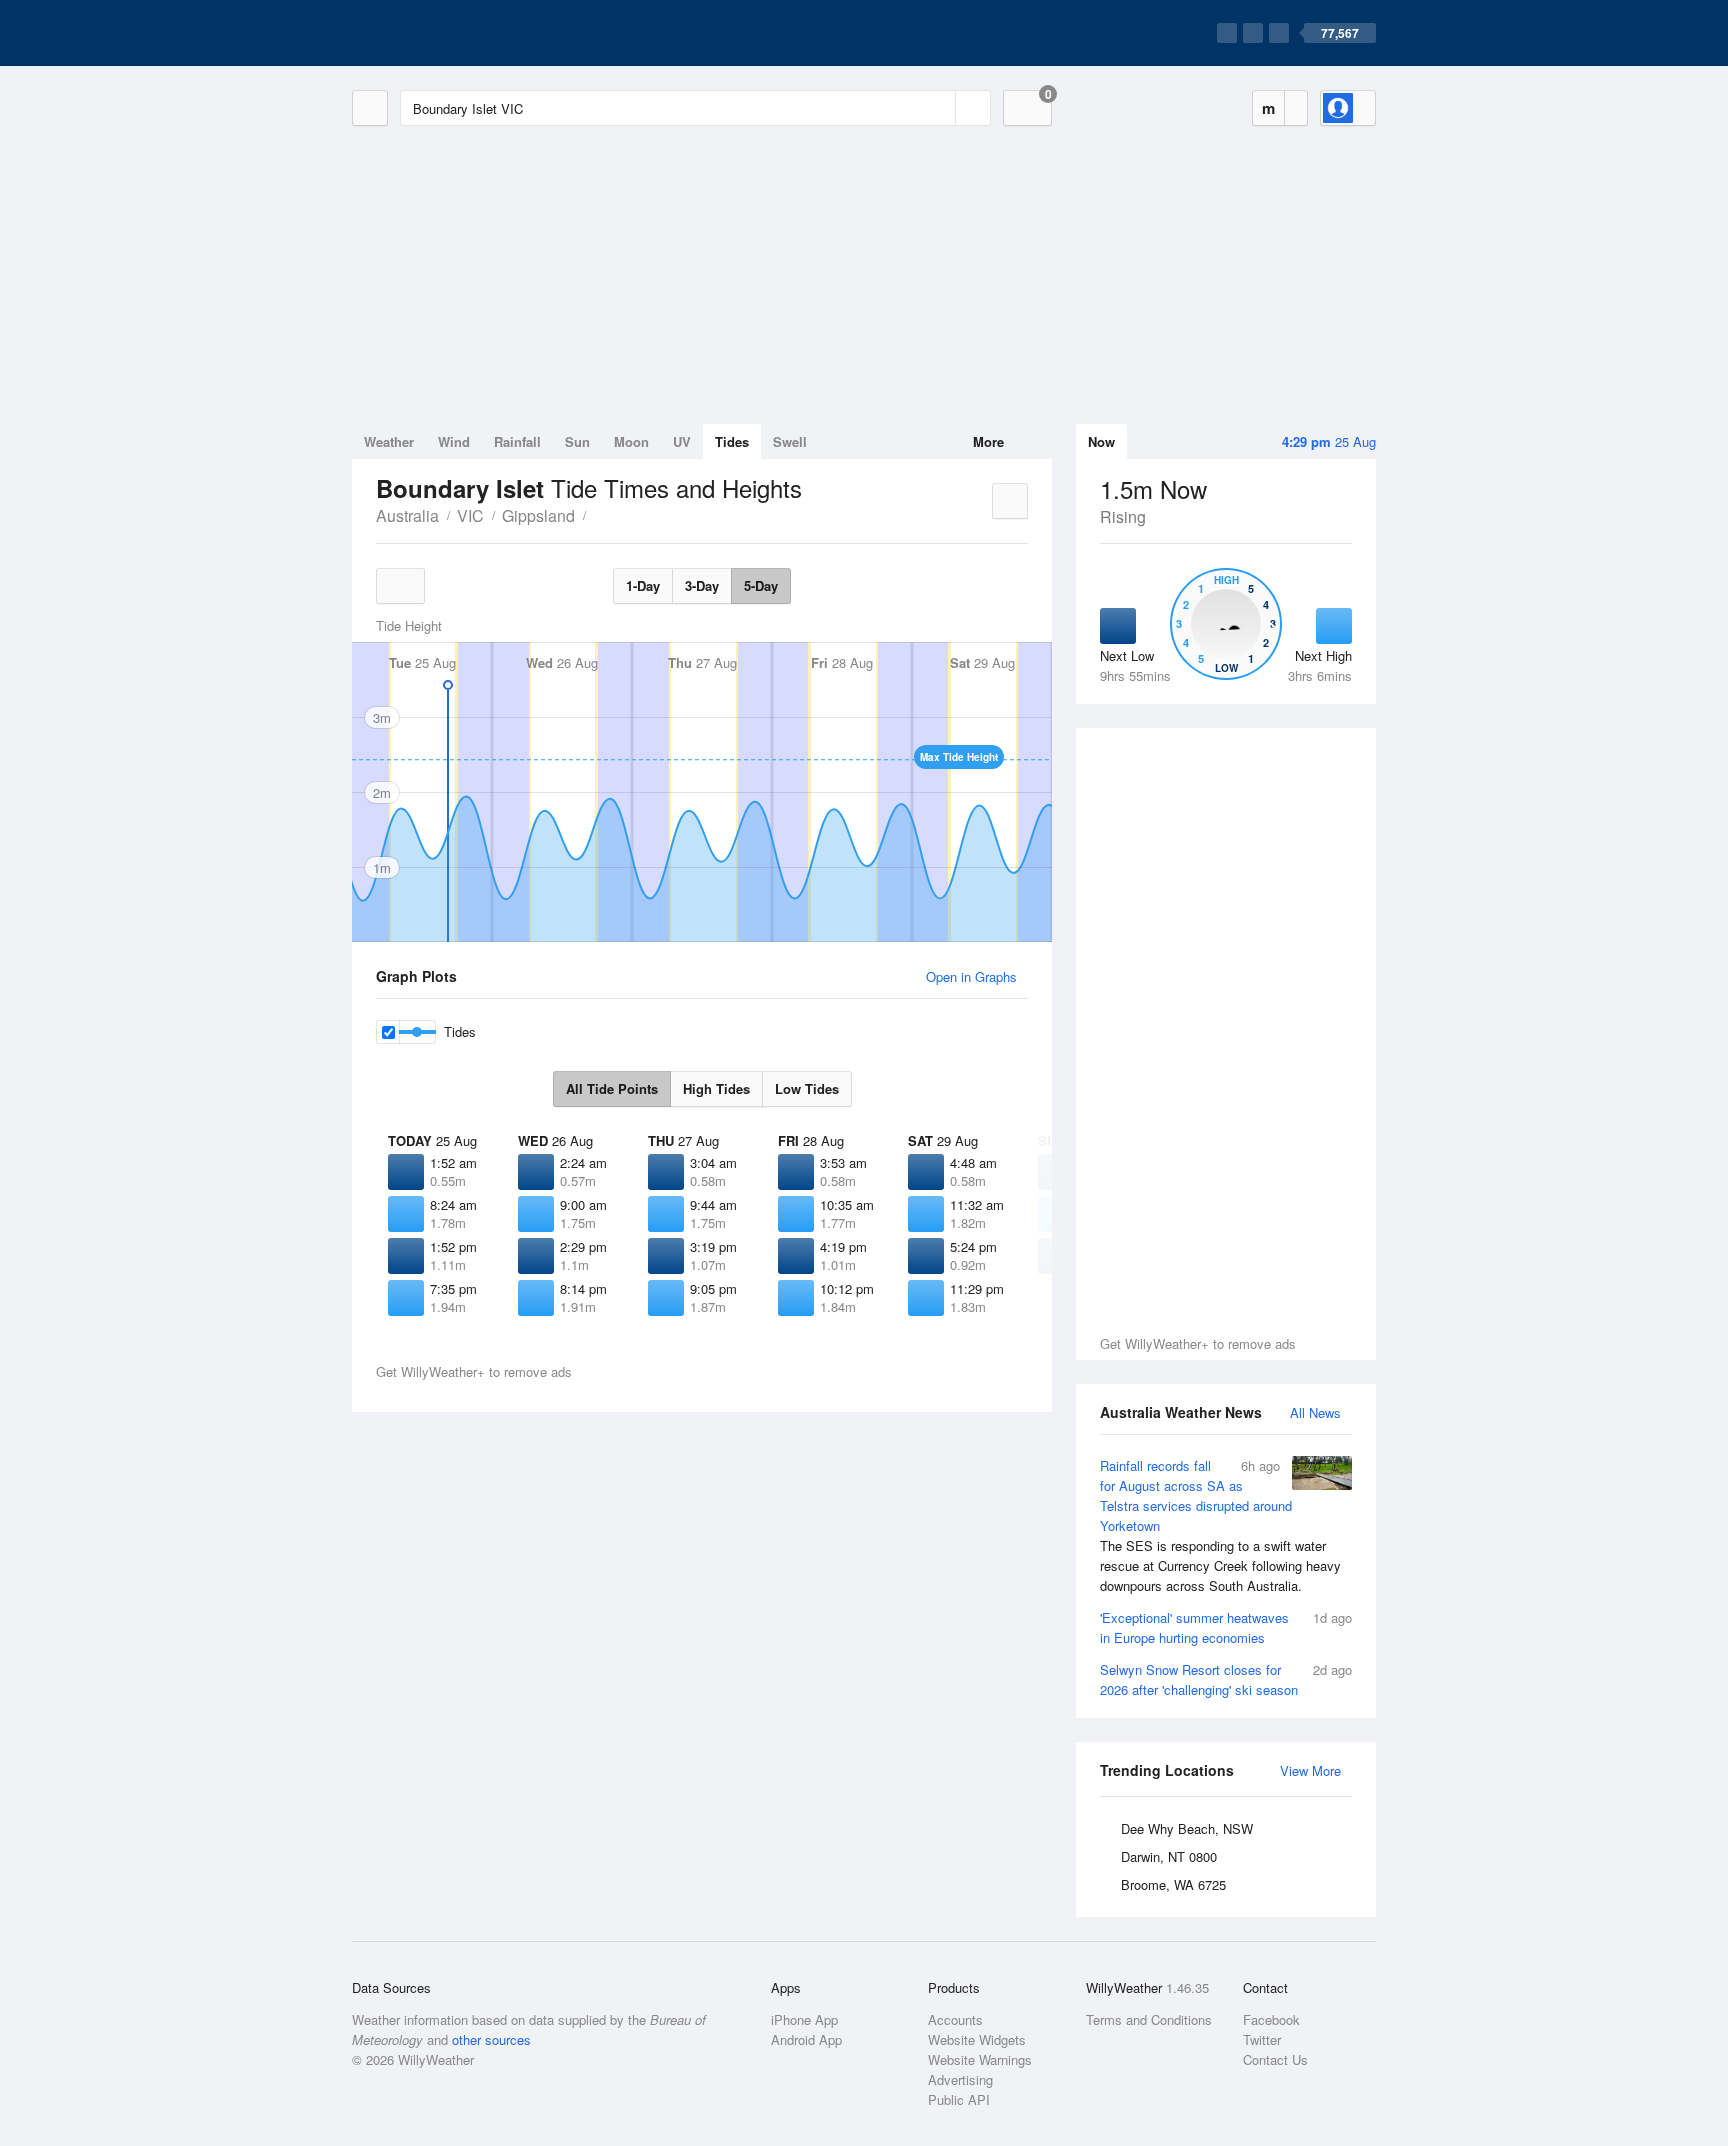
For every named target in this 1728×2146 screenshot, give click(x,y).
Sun (577, 441)
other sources (491, 2039)
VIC (470, 515)
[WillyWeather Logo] (446, 33)
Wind (454, 441)
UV (682, 441)
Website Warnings (980, 2059)
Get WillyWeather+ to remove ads (1198, 1343)
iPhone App (804, 2019)
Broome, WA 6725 (1173, 1884)
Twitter (1262, 2039)
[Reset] (938, 108)
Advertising (960, 2079)
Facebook (1271, 2019)
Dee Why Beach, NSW (1187, 1828)
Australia (407, 515)
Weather (389, 441)
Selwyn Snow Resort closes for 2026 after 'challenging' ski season (1226, 1679)
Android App (806, 2039)
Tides (732, 441)
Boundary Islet (597, 514)
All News (1315, 1412)
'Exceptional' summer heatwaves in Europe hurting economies (1226, 1627)
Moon (631, 441)
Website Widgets (977, 2039)
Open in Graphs (971, 976)
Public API (959, 2099)
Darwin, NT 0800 (1169, 1856)
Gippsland (538, 515)
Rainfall (517, 441)
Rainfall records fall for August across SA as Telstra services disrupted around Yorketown (1220, 1525)
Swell (790, 441)
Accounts (955, 2019)
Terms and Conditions (1149, 2019)
